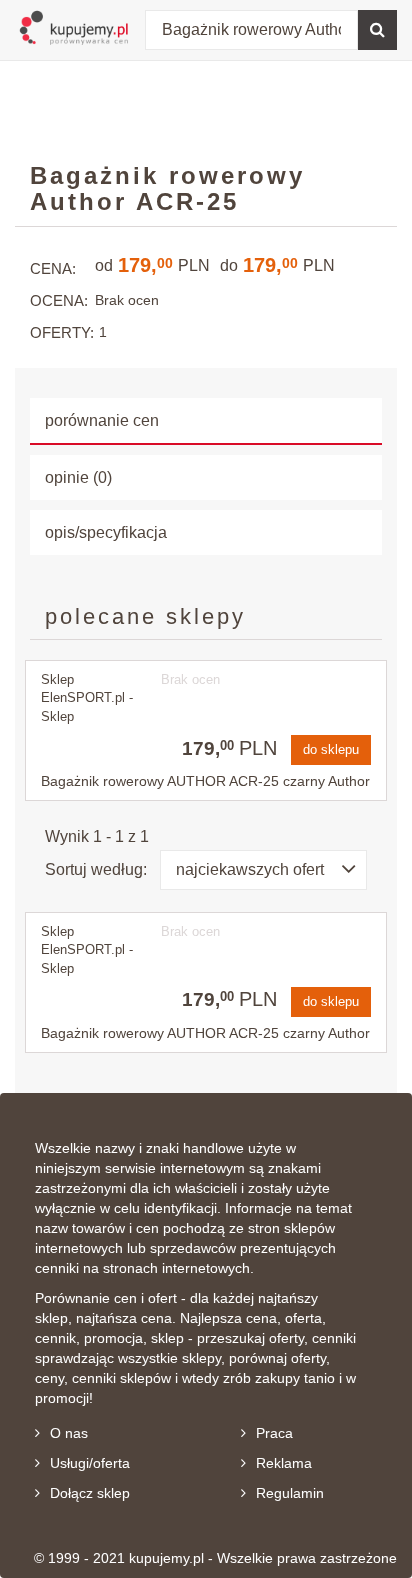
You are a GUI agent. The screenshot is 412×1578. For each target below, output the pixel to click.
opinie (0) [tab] (78, 477)
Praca (274, 1433)
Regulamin (290, 1493)
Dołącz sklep (90, 1493)
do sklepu (331, 749)
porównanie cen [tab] (102, 420)
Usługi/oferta (90, 1463)
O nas (69, 1433)
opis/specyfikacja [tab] (106, 532)
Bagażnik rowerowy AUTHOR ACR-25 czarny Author (205, 781)
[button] (263, 870)
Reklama (284, 1463)
